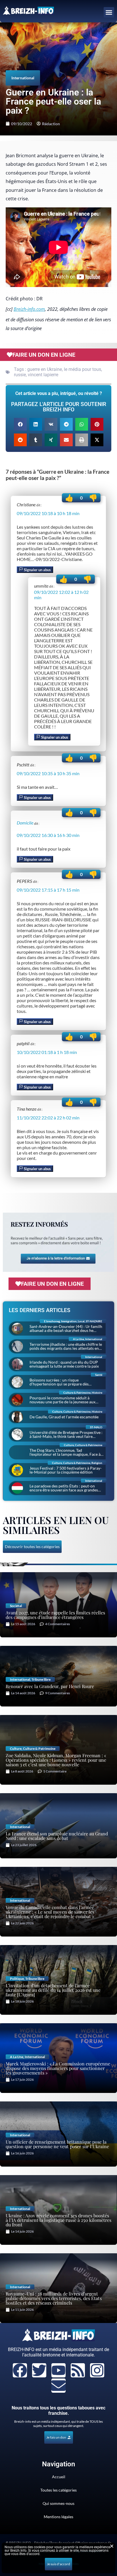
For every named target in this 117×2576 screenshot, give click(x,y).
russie (20, 375)
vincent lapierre (43, 375)
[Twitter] (39, 2370)
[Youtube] (58, 2370)
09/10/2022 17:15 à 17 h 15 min (48, 890)
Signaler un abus (37, 570)
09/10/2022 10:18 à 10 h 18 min (48, 513)
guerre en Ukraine (45, 369)
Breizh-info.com (29, 309)
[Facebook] (20, 2370)
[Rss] (78, 2370)
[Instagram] (97, 2370)
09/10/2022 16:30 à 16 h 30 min (48, 835)
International (23, 78)
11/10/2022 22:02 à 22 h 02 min (48, 1118)
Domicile (25, 823)
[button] (109, 12)
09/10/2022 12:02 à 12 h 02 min (61, 595)
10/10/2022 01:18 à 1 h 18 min (47, 1052)
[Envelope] (58, 2386)
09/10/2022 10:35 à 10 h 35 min (48, 773)
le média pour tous (82, 369)
